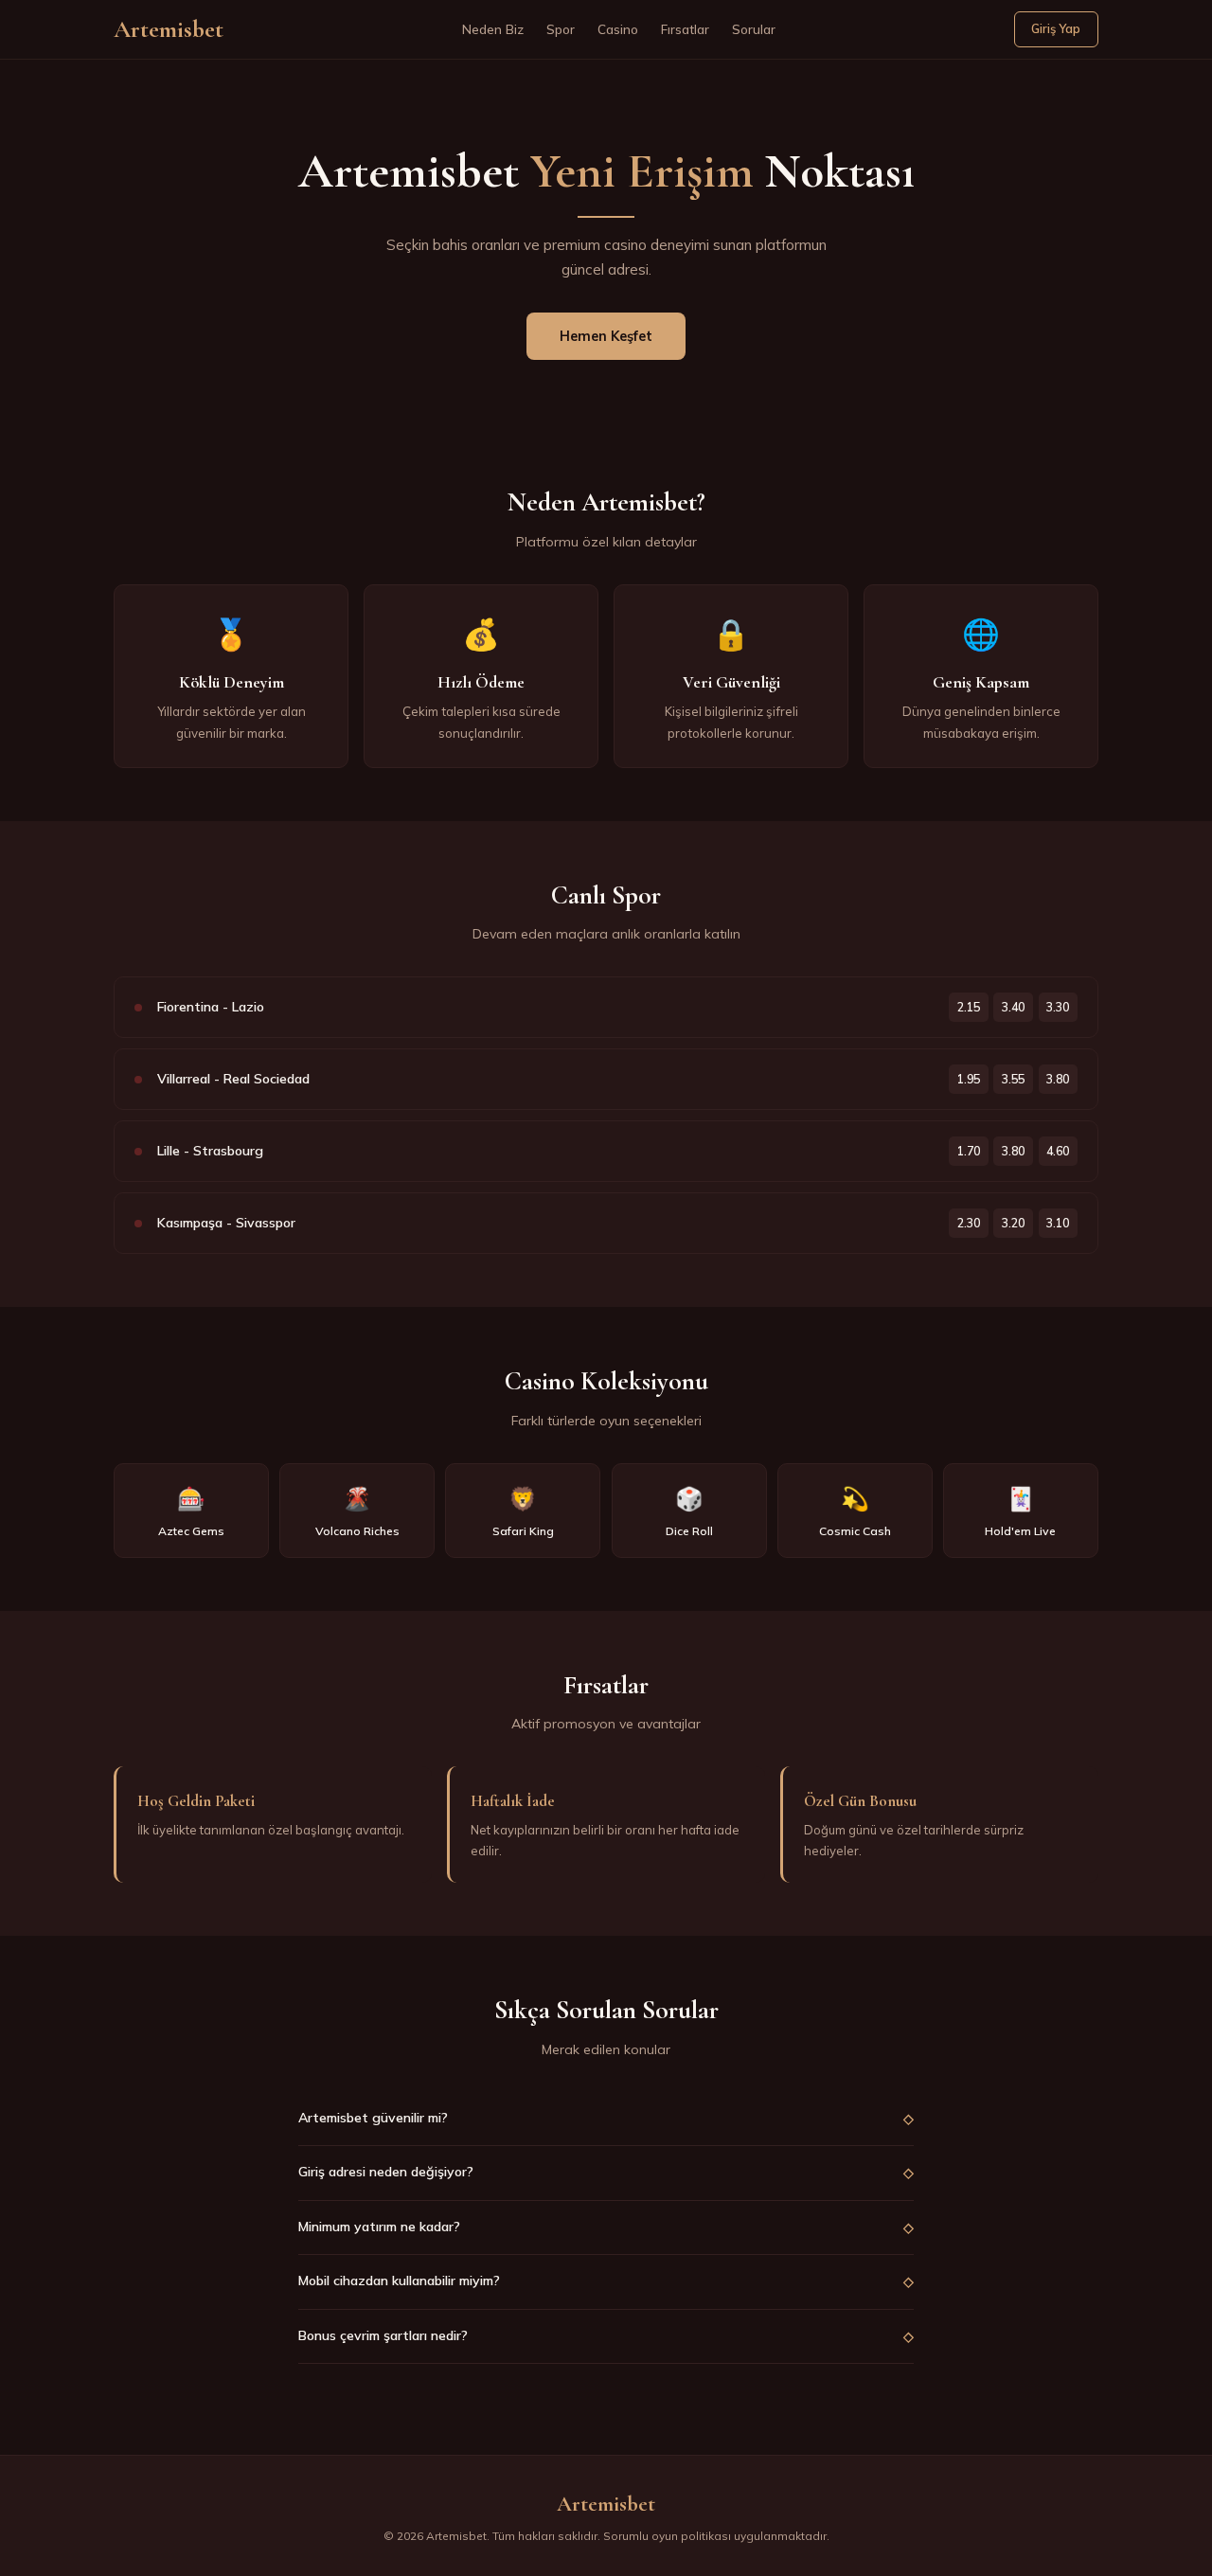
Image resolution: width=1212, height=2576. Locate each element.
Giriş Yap (1056, 28)
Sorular (754, 29)
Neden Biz (493, 29)
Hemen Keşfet (606, 336)
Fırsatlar (685, 29)
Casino (618, 29)
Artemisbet (169, 29)
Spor (561, 29)
